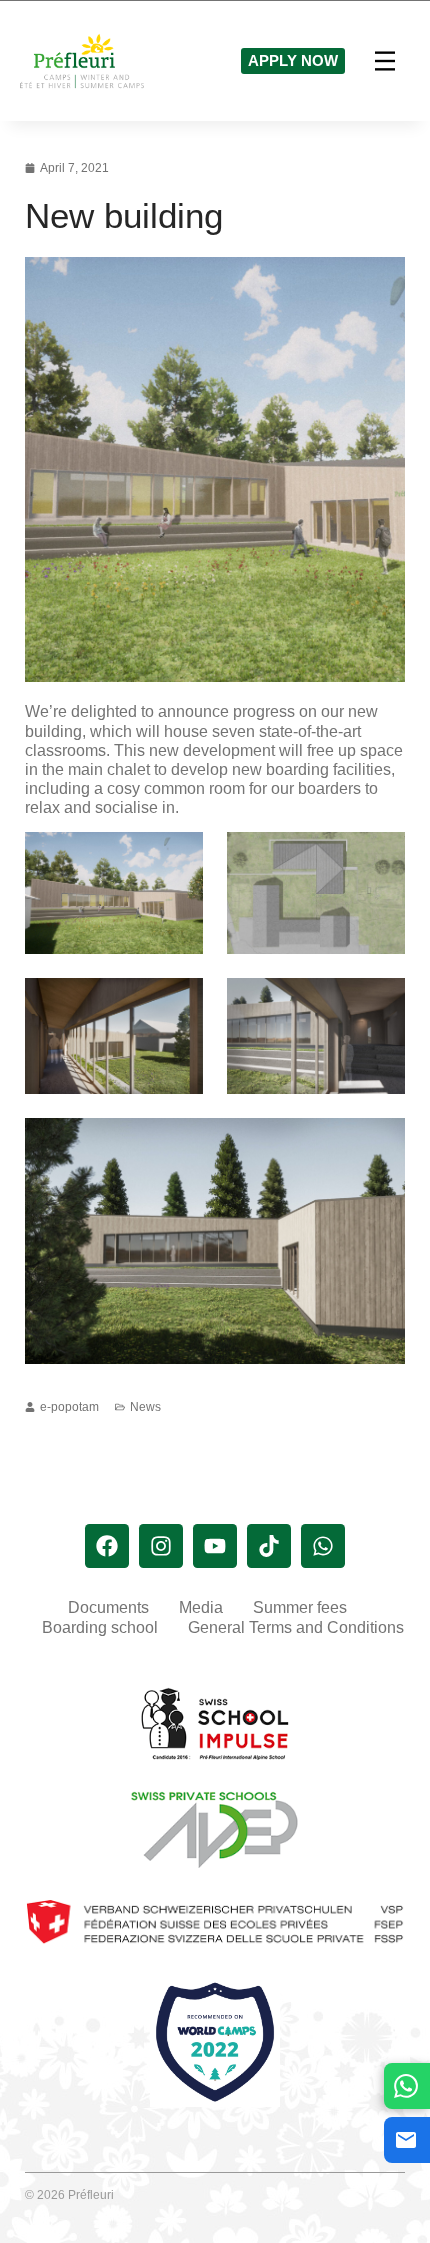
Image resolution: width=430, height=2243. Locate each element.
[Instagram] (161, 1546)
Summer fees (300, 1607)
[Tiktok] (269, 1546)
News (145, 1407)
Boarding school (100, 1627)
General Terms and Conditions (296, 1627)
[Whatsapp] (323, 1546)
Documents (108, 1607)
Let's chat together (407, 2085)
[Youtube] (215, 1546)
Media (201, 1607)
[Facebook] (107, 1546)
